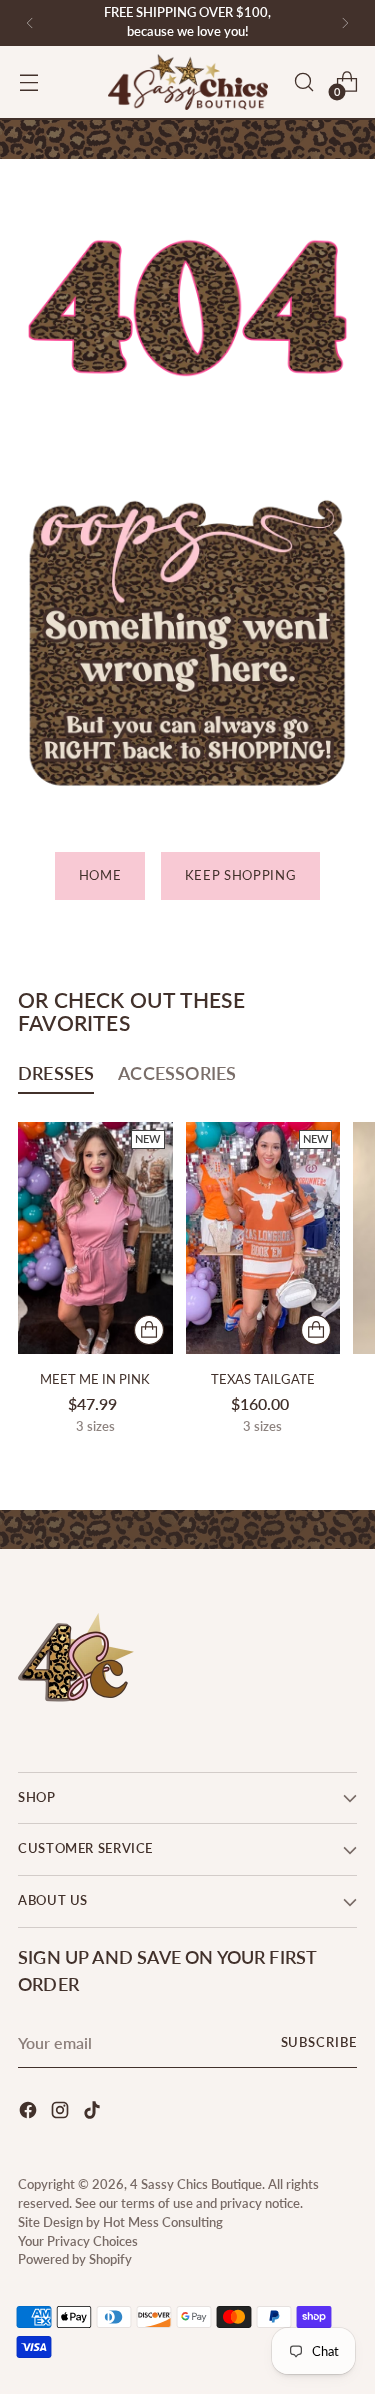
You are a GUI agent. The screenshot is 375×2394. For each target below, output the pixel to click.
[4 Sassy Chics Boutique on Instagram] (62, 2113)
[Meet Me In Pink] (95, 1238)
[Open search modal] (303, 82)
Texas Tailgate (263, 1379)
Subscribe (319, 2042)
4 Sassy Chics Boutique (196, 2184)
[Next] (345, 23)
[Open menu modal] (28, 82)
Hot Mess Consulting (163, 2222)
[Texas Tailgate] (263, 1238)
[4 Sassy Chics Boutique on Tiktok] (94, 2113)
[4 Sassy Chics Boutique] (188, 82)
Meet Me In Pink (95, 1379)
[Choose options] (149, 1330)
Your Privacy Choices (78, 2241)
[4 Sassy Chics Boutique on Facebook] (30, 2113)
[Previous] (30, 23)
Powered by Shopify (75, 2259)
